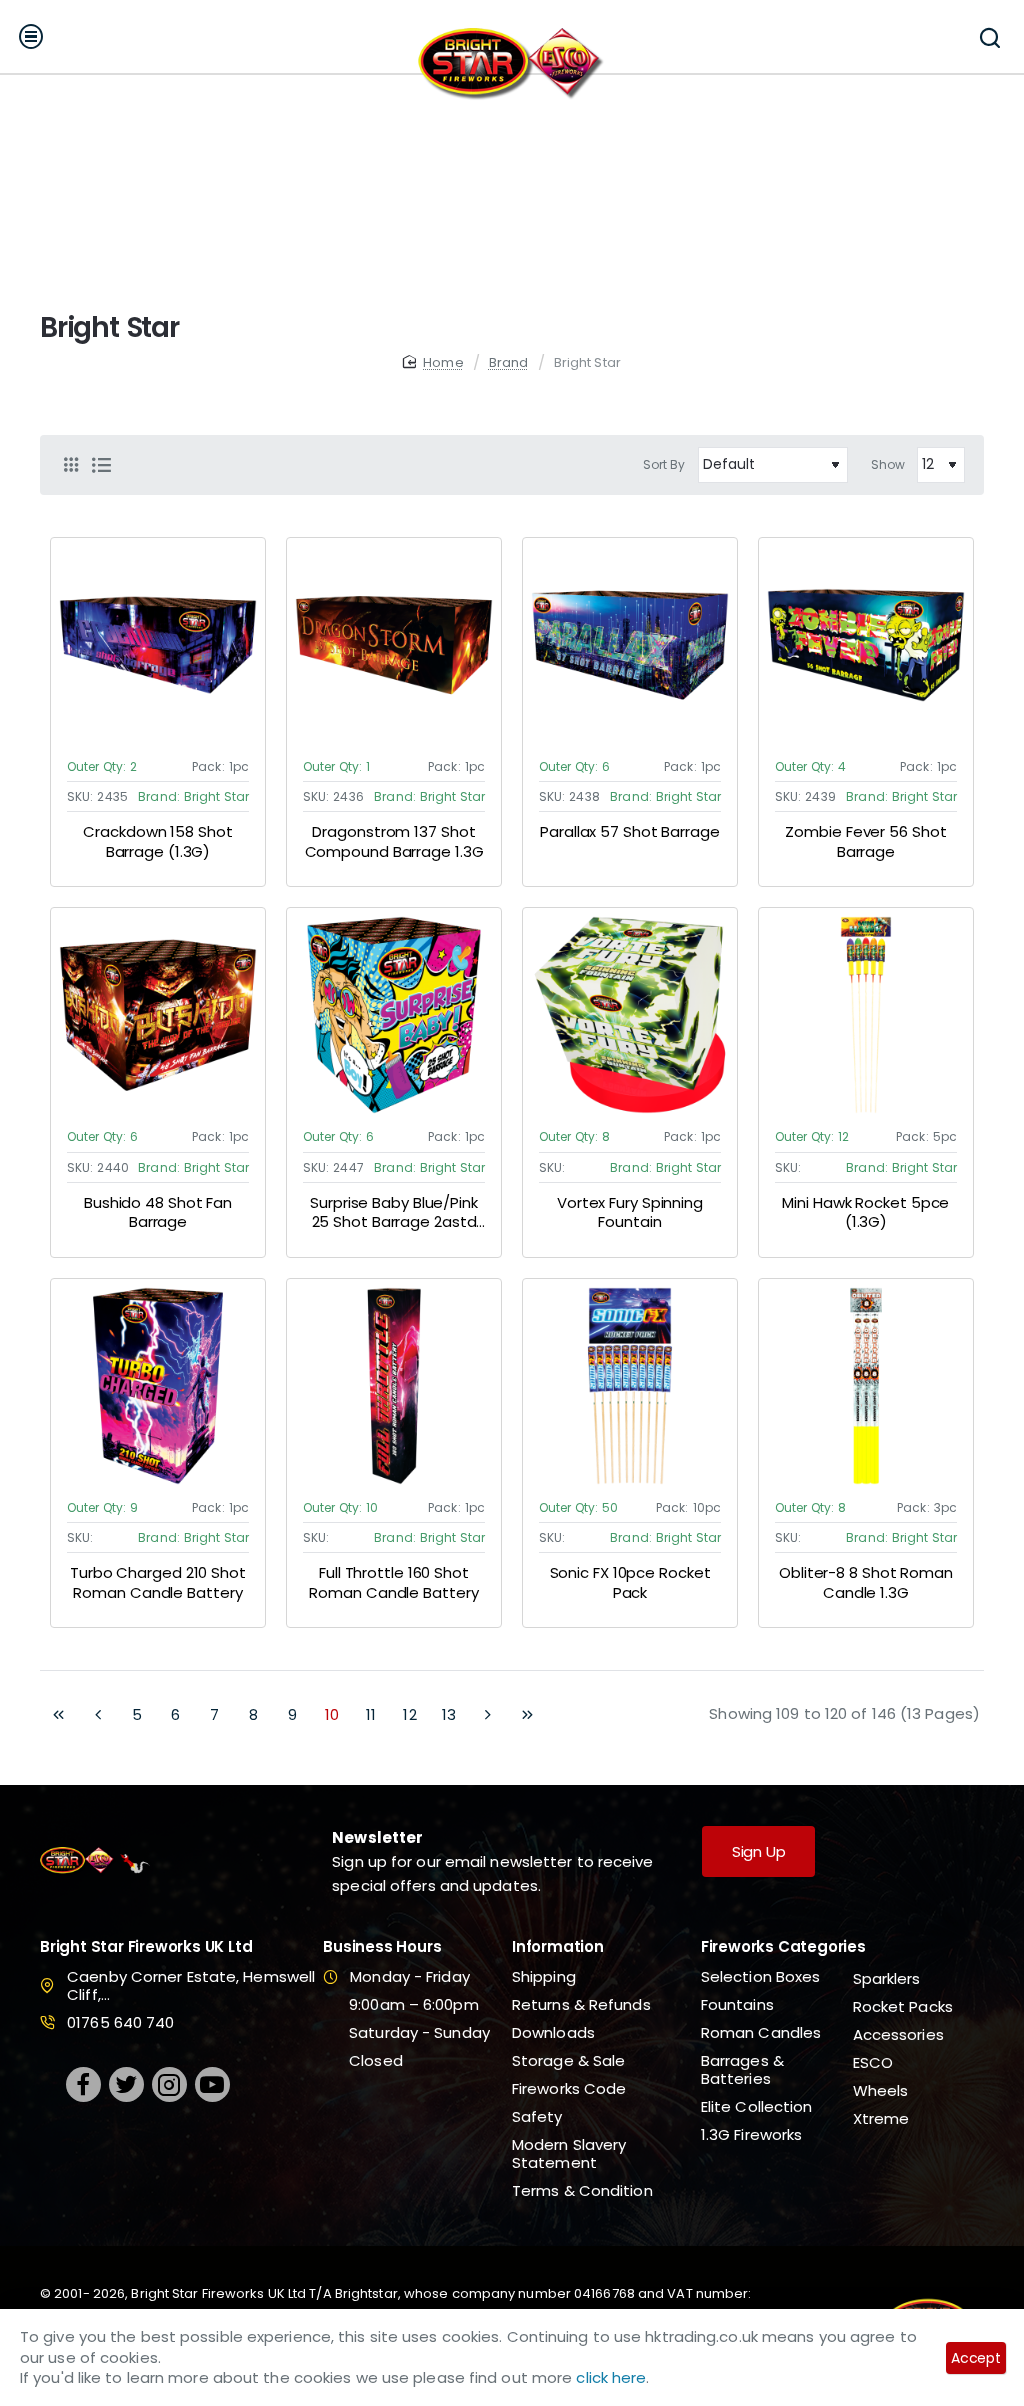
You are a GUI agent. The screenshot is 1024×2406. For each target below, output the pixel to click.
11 (371, 1714)
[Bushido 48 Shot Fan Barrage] (158, 1015)
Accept (976, 2358)
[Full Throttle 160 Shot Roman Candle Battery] (394, 1386)
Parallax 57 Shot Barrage (630, 832)
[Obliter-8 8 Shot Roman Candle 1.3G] (866, 1386)
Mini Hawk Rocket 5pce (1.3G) (865, 1213)
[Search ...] (989, 36)
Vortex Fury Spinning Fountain (630, 1213)
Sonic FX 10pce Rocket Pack (630, 1583)
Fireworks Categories (783, 1947)
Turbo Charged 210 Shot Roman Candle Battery (158, 1583)
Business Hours (382, 1947)
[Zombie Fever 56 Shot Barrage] (866, 645)
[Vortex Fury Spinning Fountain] (630, 1015)
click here (611, 2377)
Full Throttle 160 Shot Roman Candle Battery (393, 1583)
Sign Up (759, 1851)
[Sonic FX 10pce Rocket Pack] (630, 1386)
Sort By (664, 464)
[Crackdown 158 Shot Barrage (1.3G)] (158, 645)
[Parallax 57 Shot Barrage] (630, 645)
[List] (101, 465)
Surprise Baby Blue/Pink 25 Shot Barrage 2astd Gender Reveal (394, 1213)
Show (888, 464)
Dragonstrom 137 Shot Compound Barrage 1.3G (394, 842)
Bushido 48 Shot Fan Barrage (158, 1213)
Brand (509, 362)
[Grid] (71, 465)
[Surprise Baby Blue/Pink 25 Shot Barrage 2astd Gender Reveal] (394, 1015)
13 (449, 1714)
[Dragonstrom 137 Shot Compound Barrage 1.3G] (394, 645)
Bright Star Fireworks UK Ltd (146, 1947)
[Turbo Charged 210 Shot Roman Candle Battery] (158, 1386)
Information (558, 1947)
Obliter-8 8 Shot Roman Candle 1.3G (866, 1583)
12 (409, 1714)
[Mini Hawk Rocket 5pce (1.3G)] (866, 1015)
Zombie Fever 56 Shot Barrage (865, 842)
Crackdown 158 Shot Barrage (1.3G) (157, 842)
